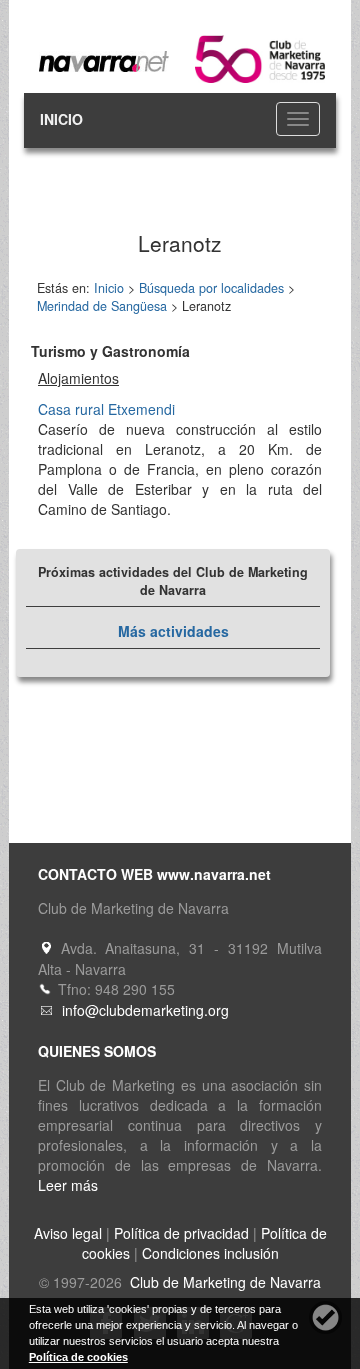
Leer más (68, 1185)
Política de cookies (78, 1357)
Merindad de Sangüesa (102, 306)
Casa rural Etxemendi (106, 409)
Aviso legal (68, 1233)
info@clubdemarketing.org (145, 1010)
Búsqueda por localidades (211, 288)
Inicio (109, 288)
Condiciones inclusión (210, 1253)
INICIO (61, 119)
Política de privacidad (181, 1233)
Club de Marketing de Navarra (223, 1282)
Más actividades (173, 631)
